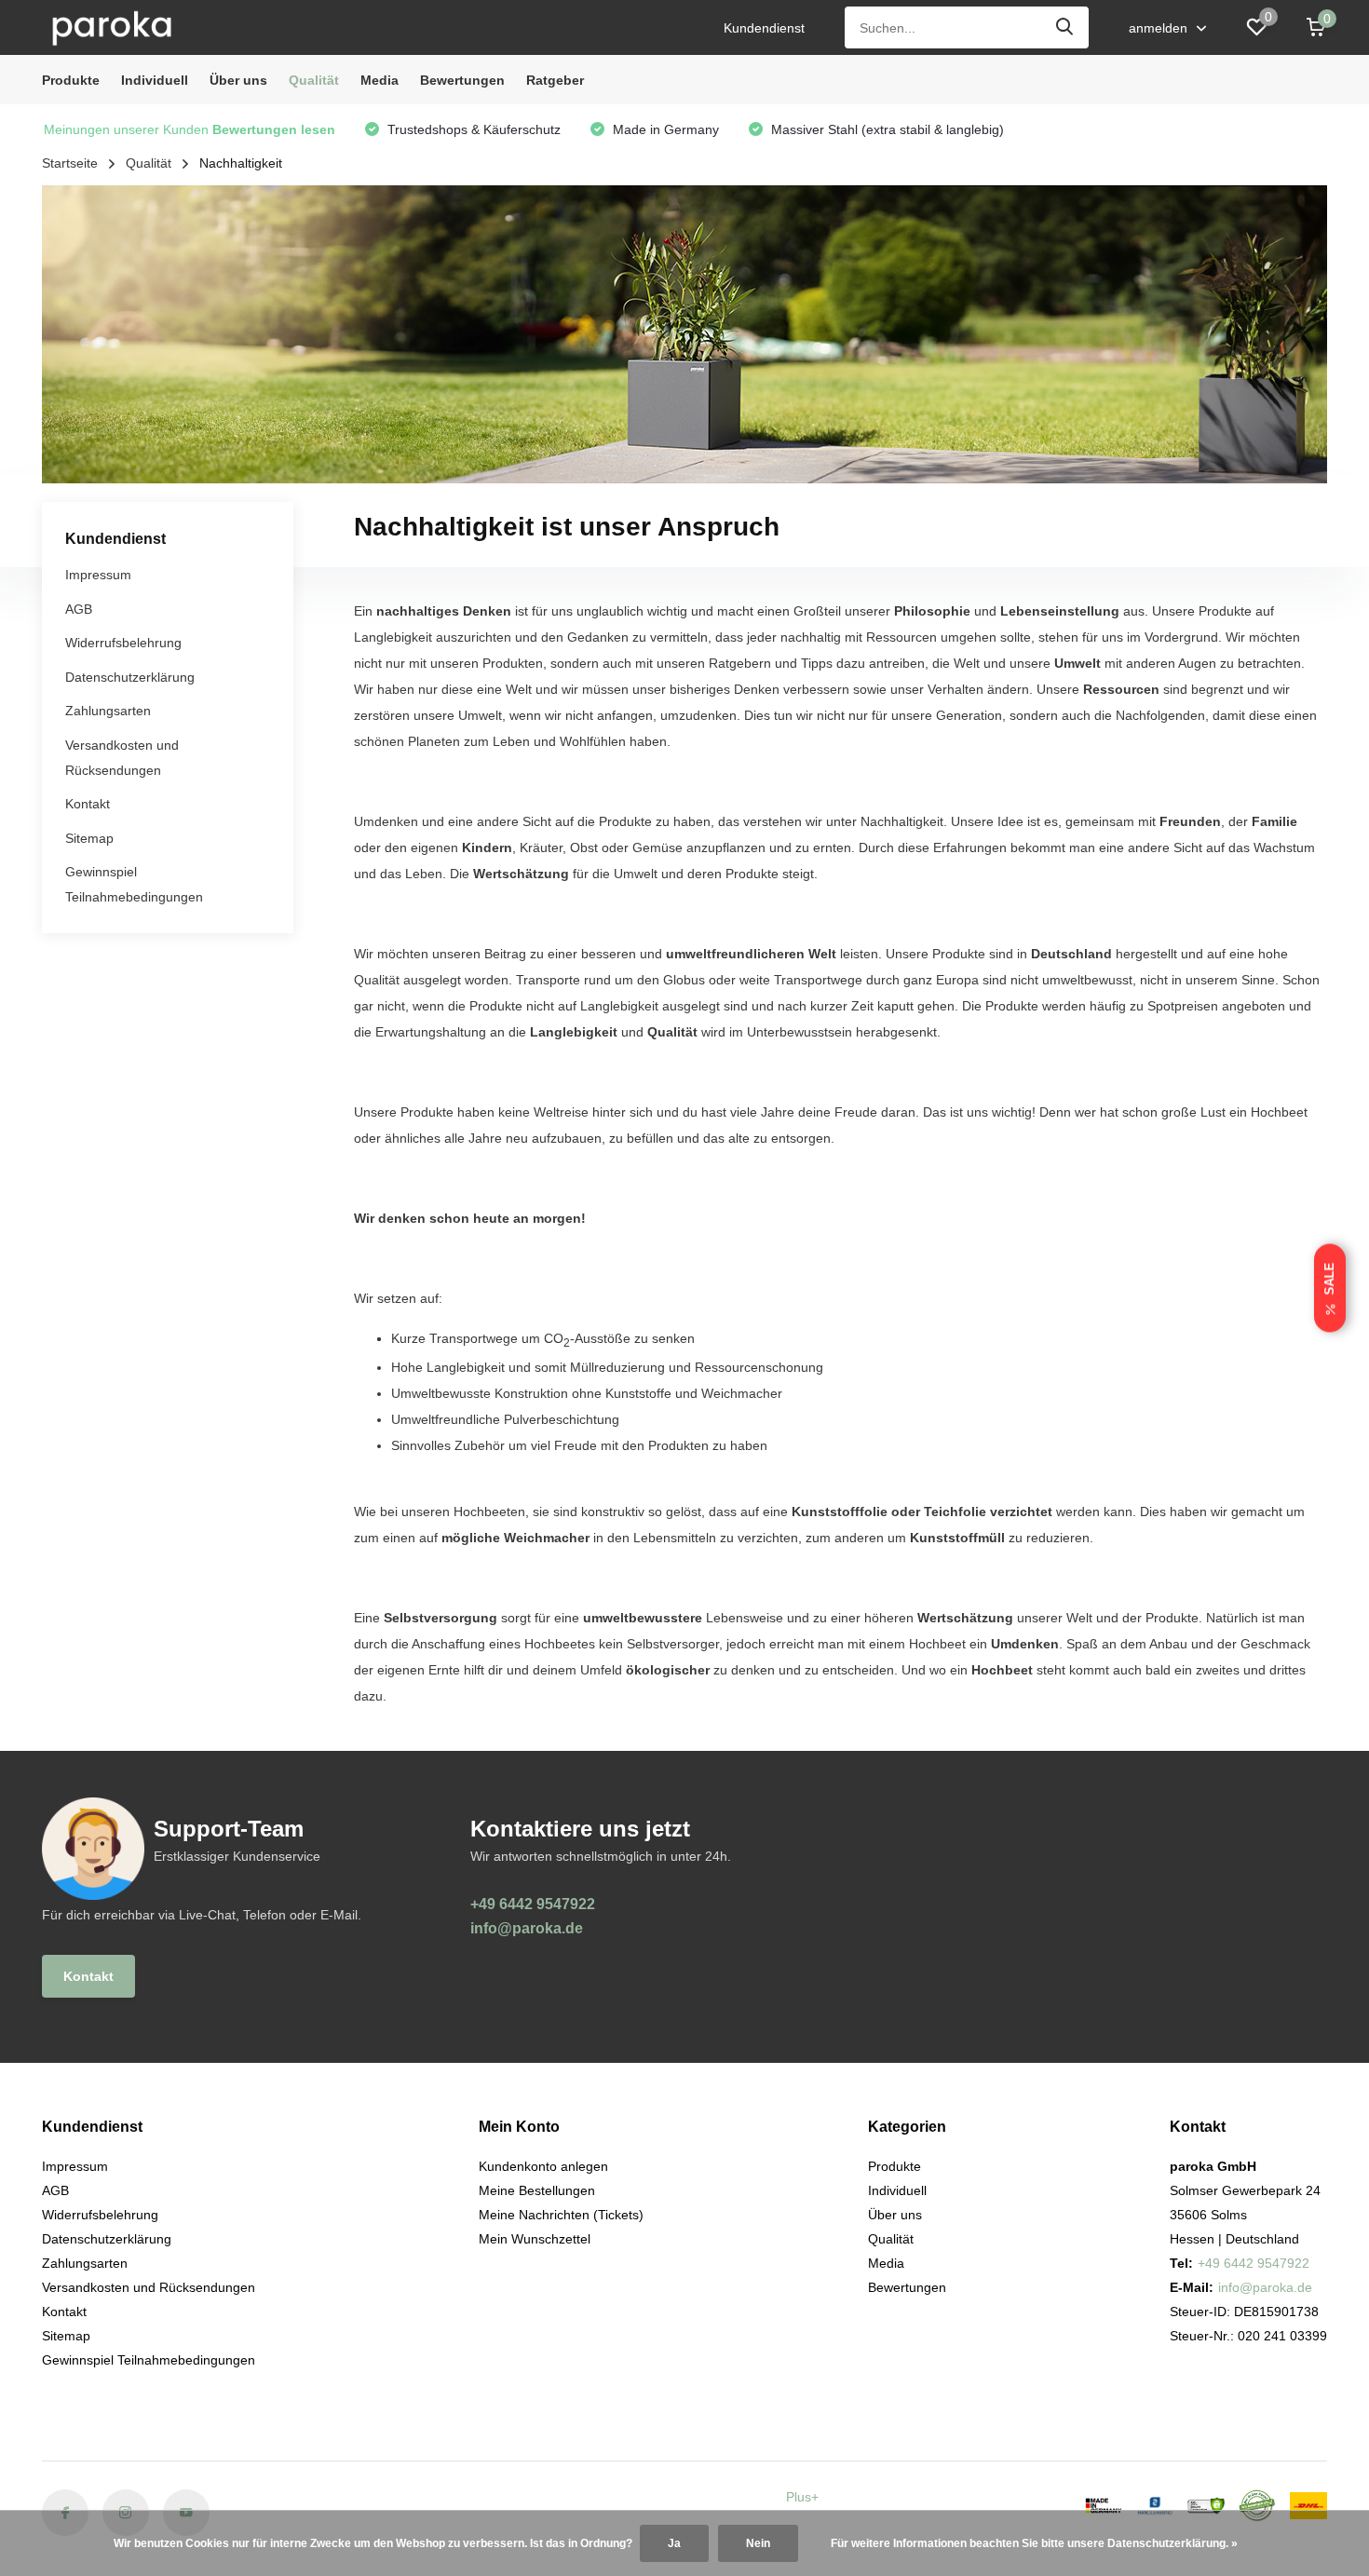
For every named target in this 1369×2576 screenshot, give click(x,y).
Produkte (71, 80)
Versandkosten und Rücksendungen (149, 2287)
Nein (758, 2543)
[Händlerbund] (1155, 2506)
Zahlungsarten (108, 712)
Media (380, 80)
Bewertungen (462, 80)
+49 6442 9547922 (533, 1904)
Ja (674, 2543)
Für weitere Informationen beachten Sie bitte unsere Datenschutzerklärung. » (1034, 2543)
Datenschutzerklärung (130, 677)
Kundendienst (764, 28)
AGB (79, 609)
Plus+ (802, 2497)
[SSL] (1206, 2506)
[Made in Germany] (1104, 2506)
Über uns (238, 80)
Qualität (314, 80)
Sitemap (89, 838)
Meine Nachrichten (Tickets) (561, 2215)
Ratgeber (555, 80)
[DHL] (1308, 2506)
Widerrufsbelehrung (123, 644)
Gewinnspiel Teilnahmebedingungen (149, 2360)
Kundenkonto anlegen (543, 2166)
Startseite (70, 163)
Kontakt (88, 805)
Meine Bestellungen (537, 2190)
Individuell (155, 80)
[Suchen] (1065, 27)
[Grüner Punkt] (1257, 2506)
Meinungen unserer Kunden (190, 129)
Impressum (98, 576)
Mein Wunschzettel (535, 2239)
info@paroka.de (527, 1928)
